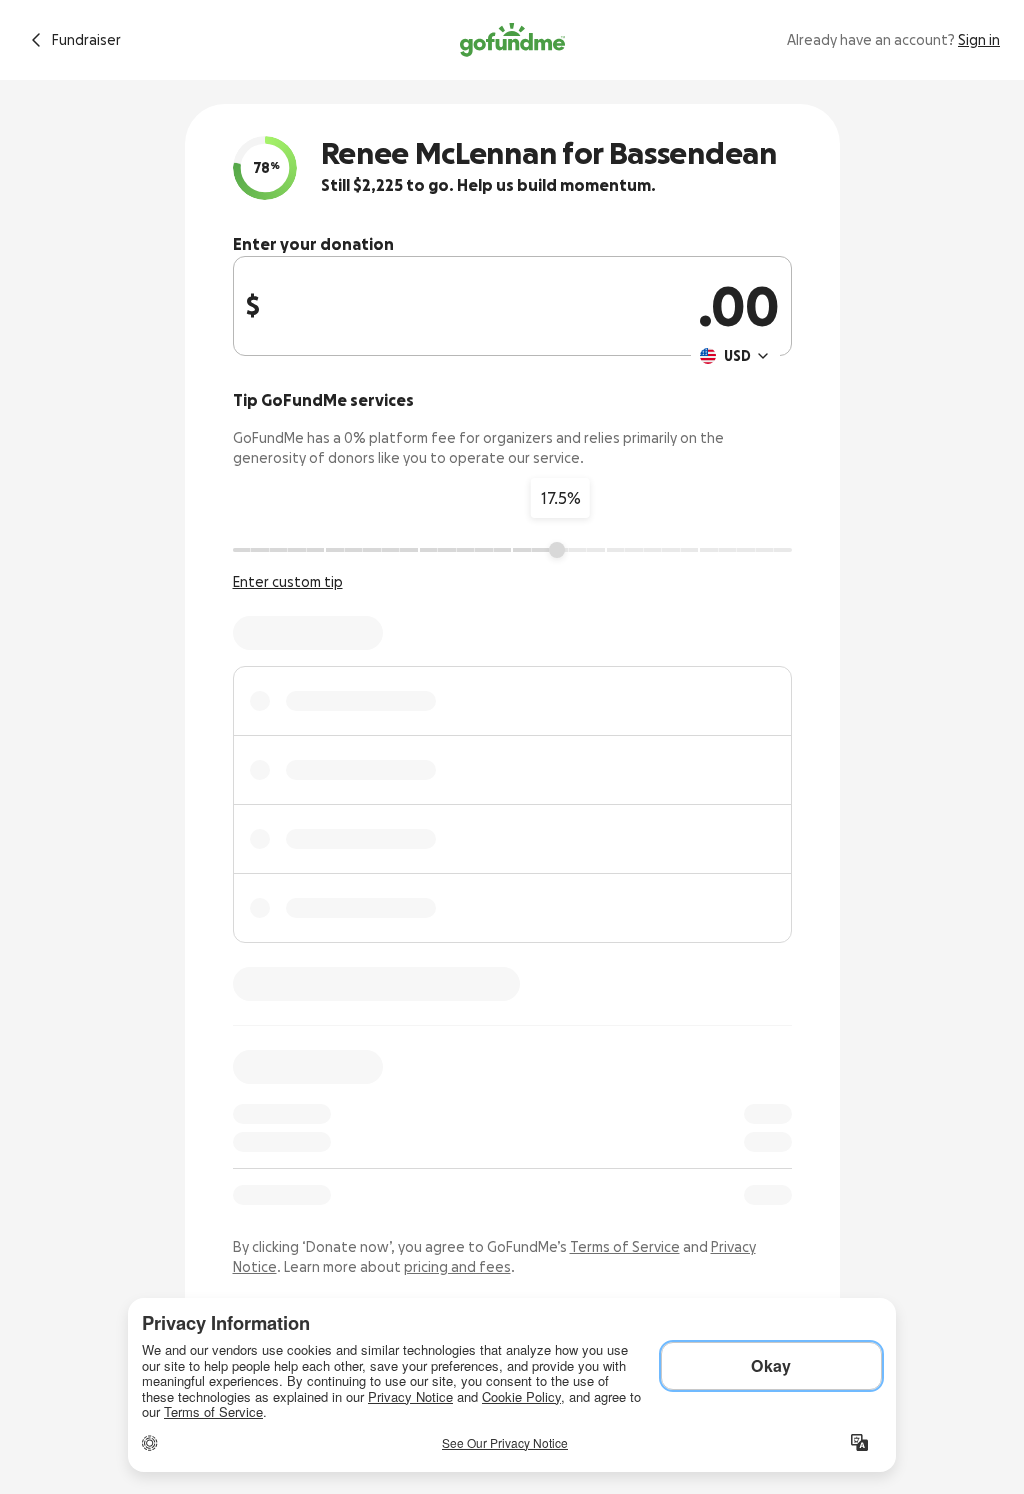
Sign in (979, 40)
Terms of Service (625, 1247)
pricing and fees (457, 1267)
